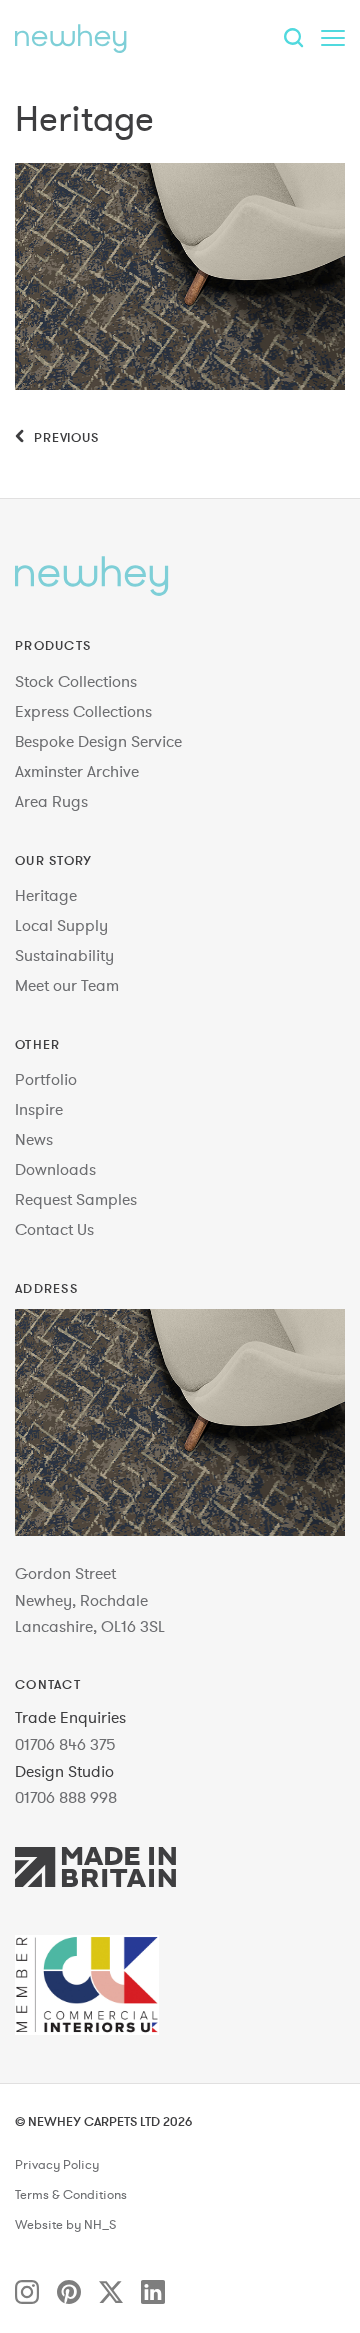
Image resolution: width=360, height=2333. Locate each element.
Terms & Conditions (71, 2195)
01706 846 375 (65, 1744)
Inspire (39, 1109)
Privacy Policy (57, 2165)
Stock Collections (76, 681)
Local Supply (61, 925)
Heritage (46, 895)
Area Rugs (51, 801)
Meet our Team (67, 985)
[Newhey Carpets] (71, 38)
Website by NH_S (65, 2225)
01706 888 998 (66, 1797)
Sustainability (64, 955)
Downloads (55, 1169)
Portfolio (46, 1079)
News (34, 1139)
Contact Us (54, 1229)
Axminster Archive (77, 771)
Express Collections (83, 711)
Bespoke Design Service (98, 741)
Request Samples (76, 1199)
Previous (64, 437)
